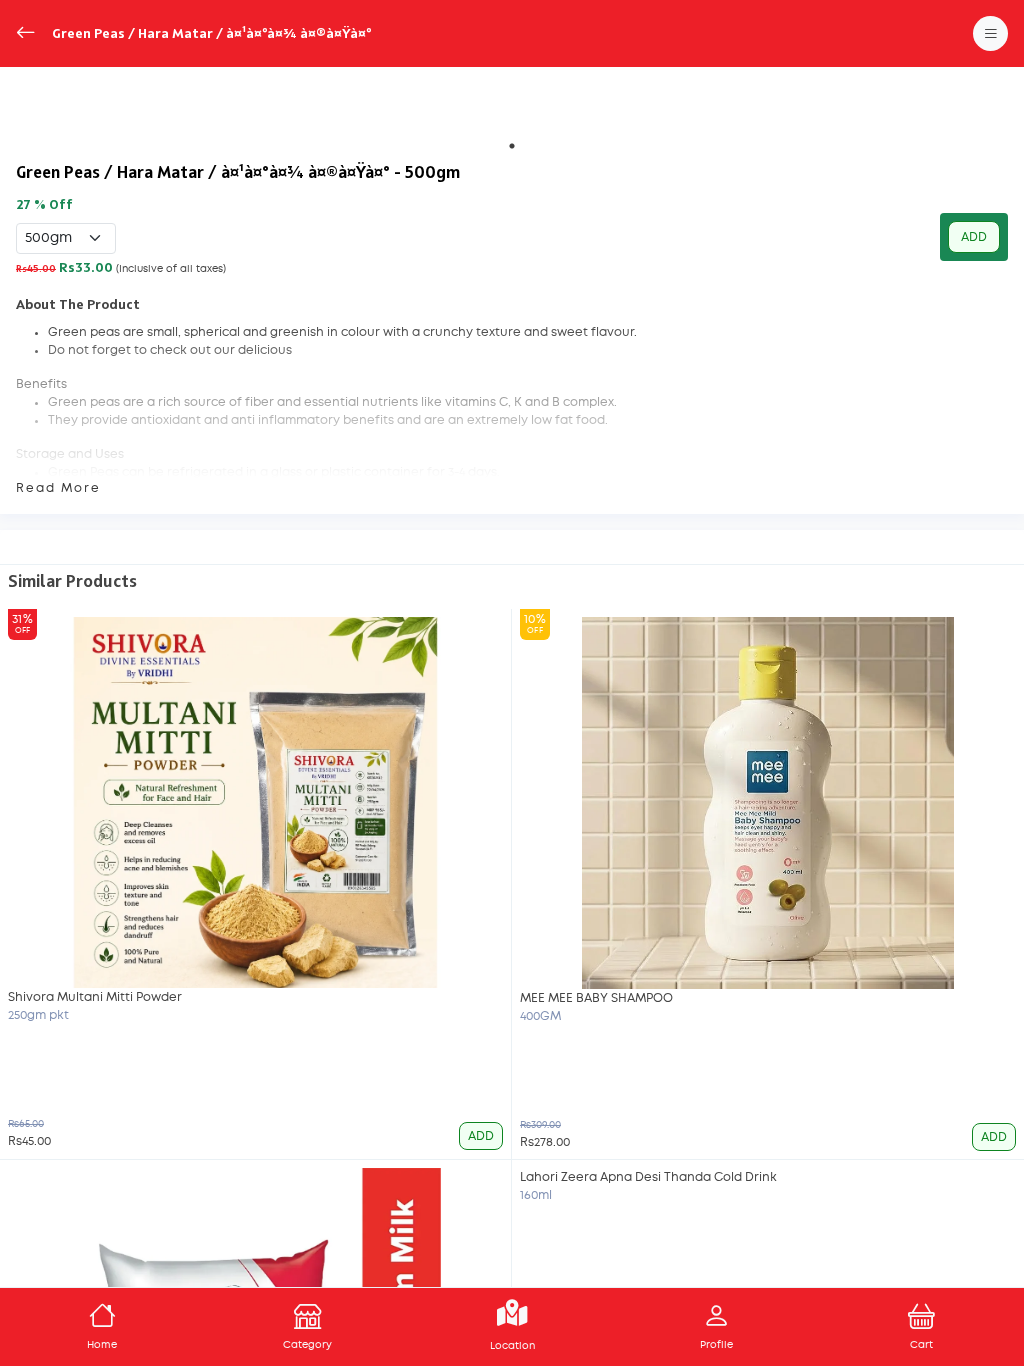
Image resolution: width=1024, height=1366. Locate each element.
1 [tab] (512, 146)
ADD (974, 237)
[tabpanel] (512, 107)
